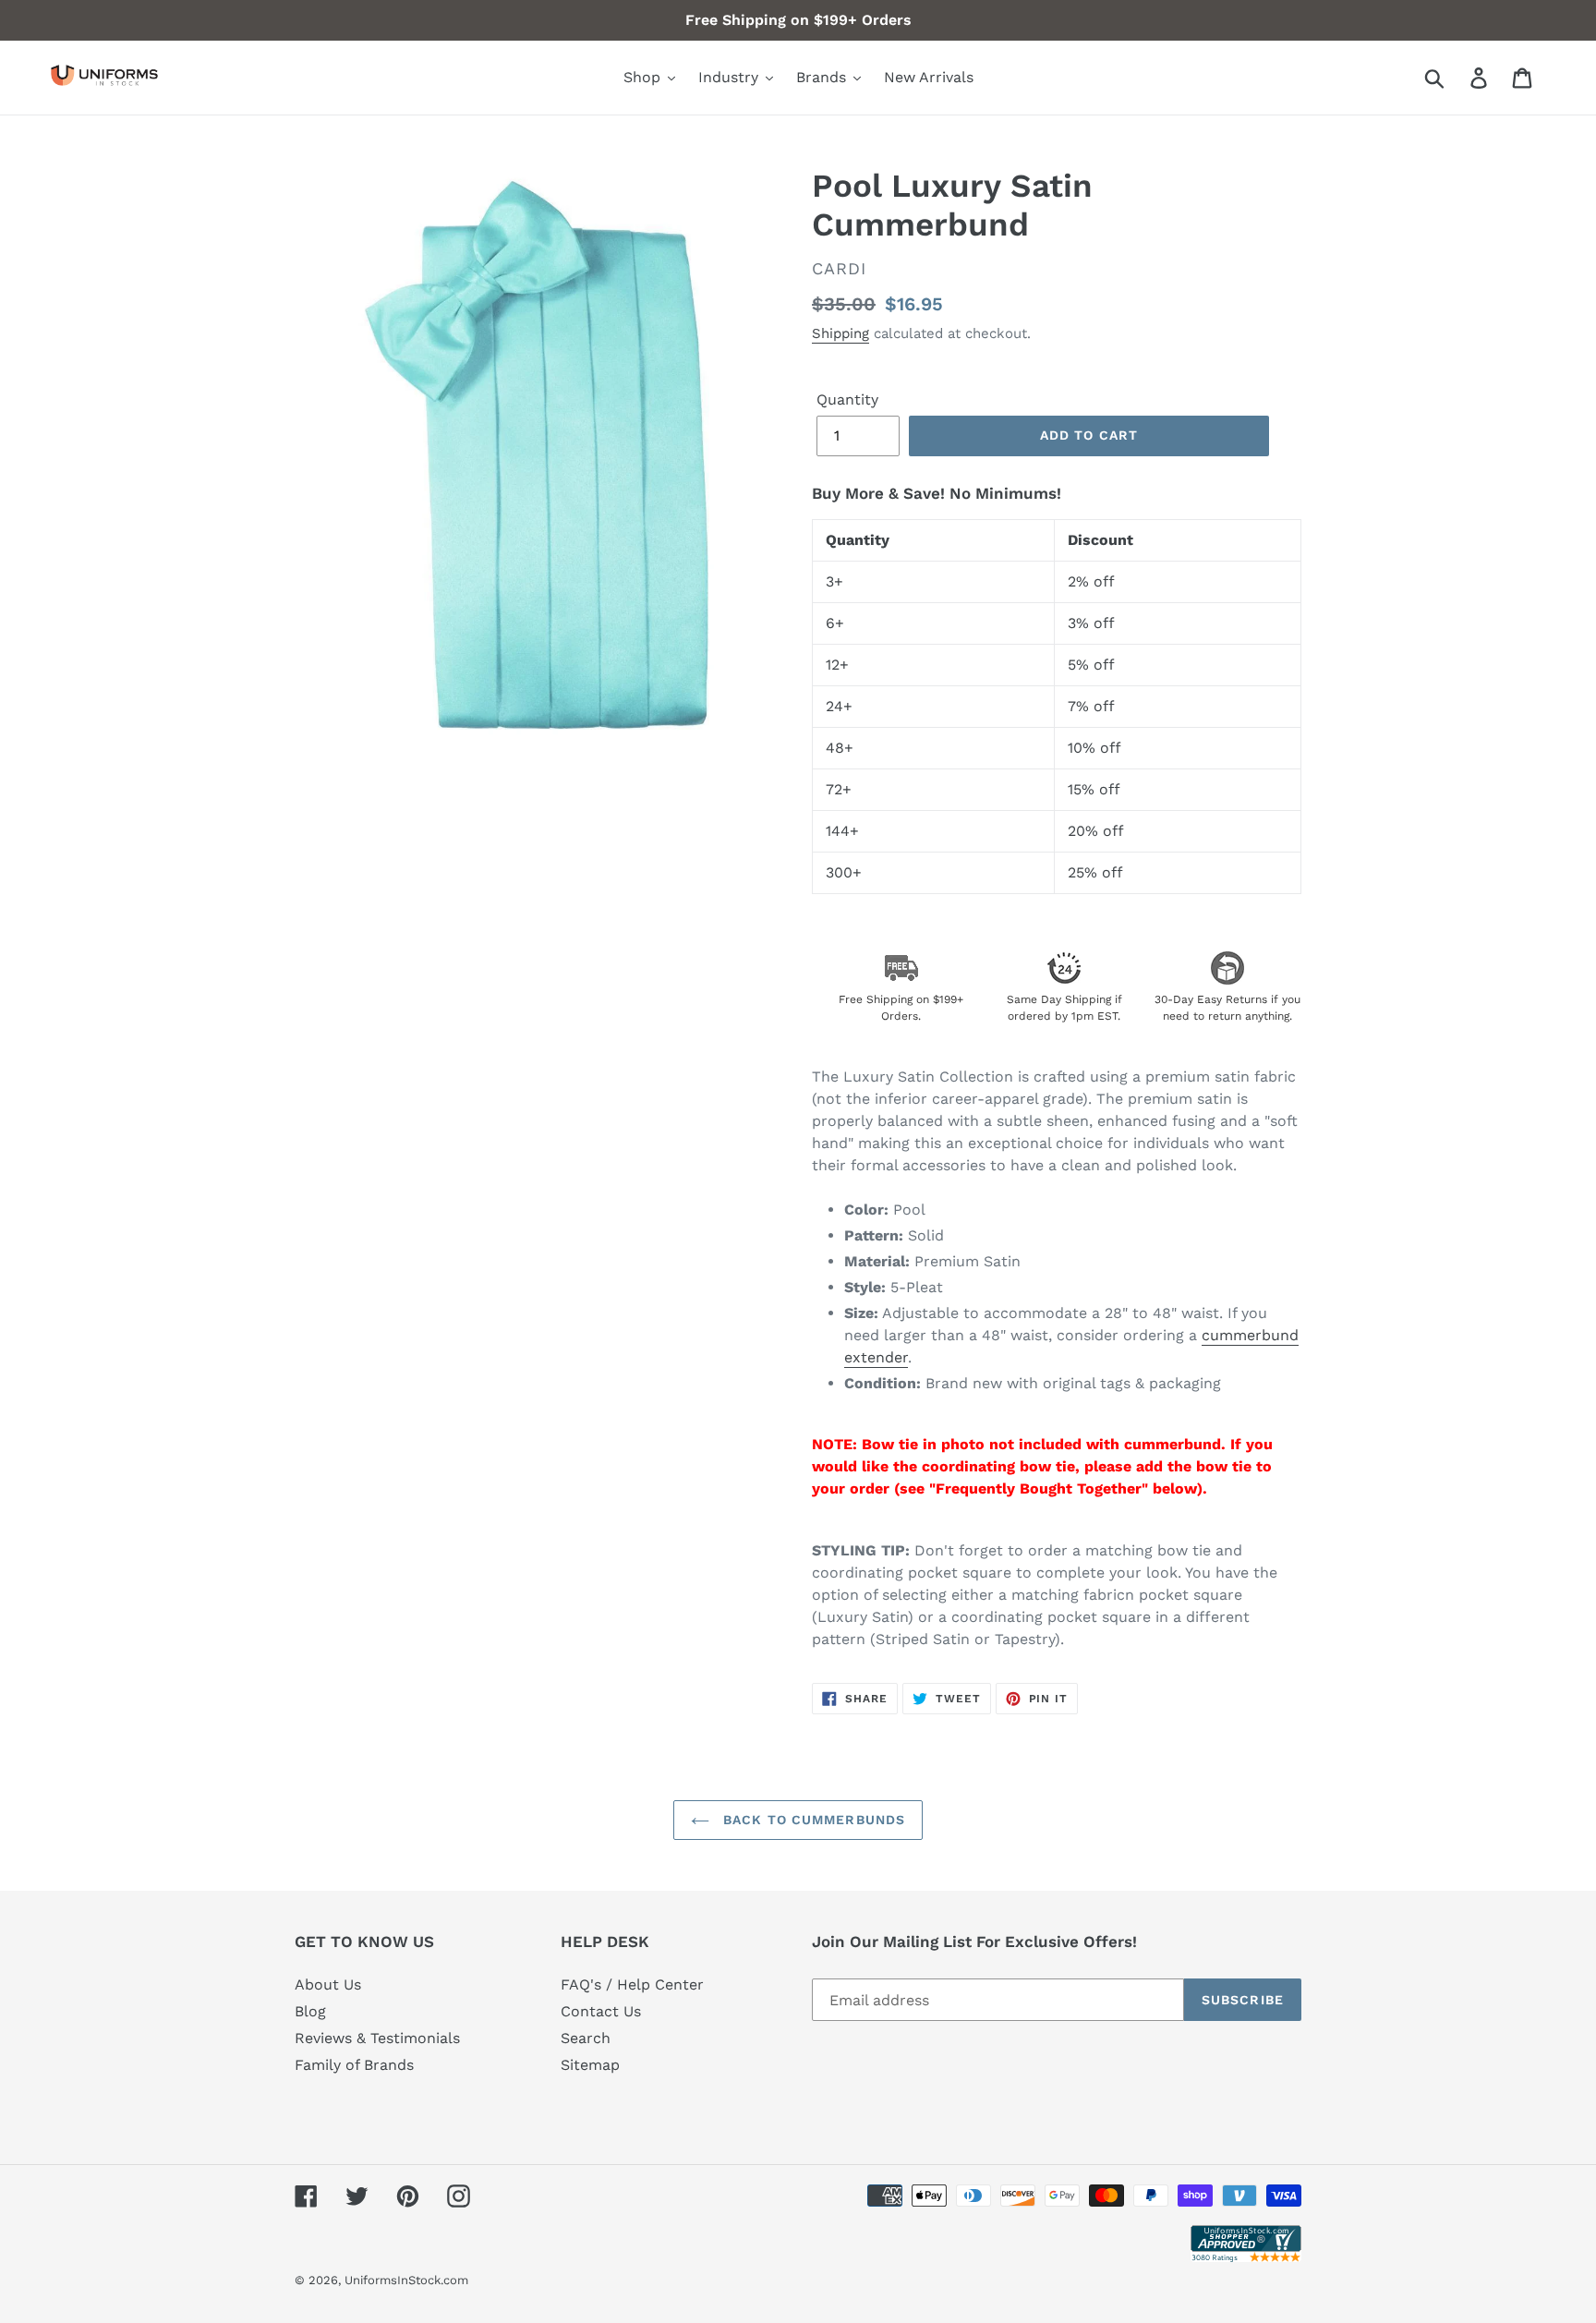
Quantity (847, 399)
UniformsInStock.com (406, 2280)
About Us (328, 1984)
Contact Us (601, 2011)
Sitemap (590, 2065)
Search (586, 2038)
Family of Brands (354, 2065)
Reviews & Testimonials (377, 2038)
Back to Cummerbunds (812, 1820)
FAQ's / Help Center (632, 1984)
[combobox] (1456, 78)
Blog (310, 2011)
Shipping (840, 333)
